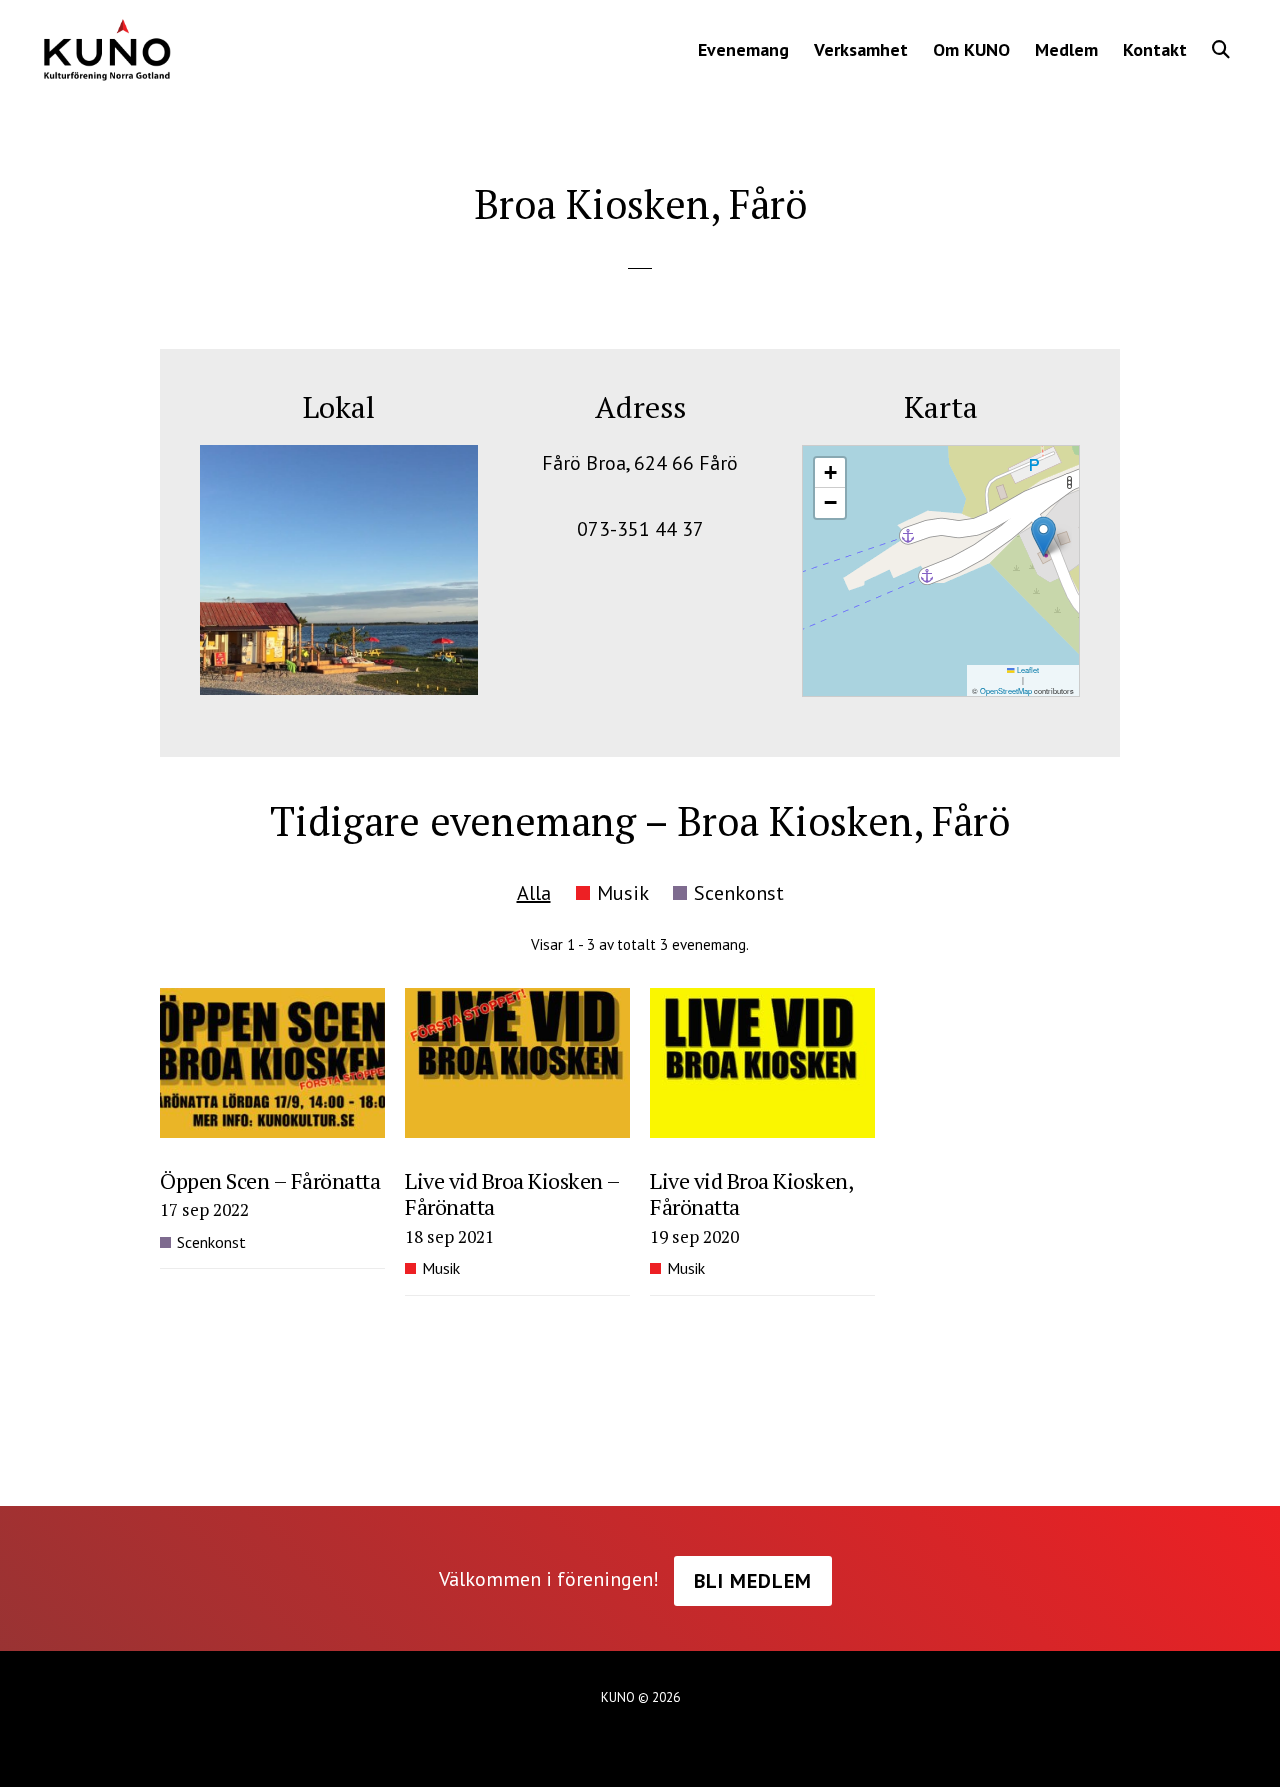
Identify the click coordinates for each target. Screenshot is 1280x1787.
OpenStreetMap (1006, 690)
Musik (622, 893)
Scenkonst (739, 893)
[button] (1221, 49)
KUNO (106, 50)
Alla (534, 893)
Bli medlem (753, 1581)
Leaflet (1027, 669)
